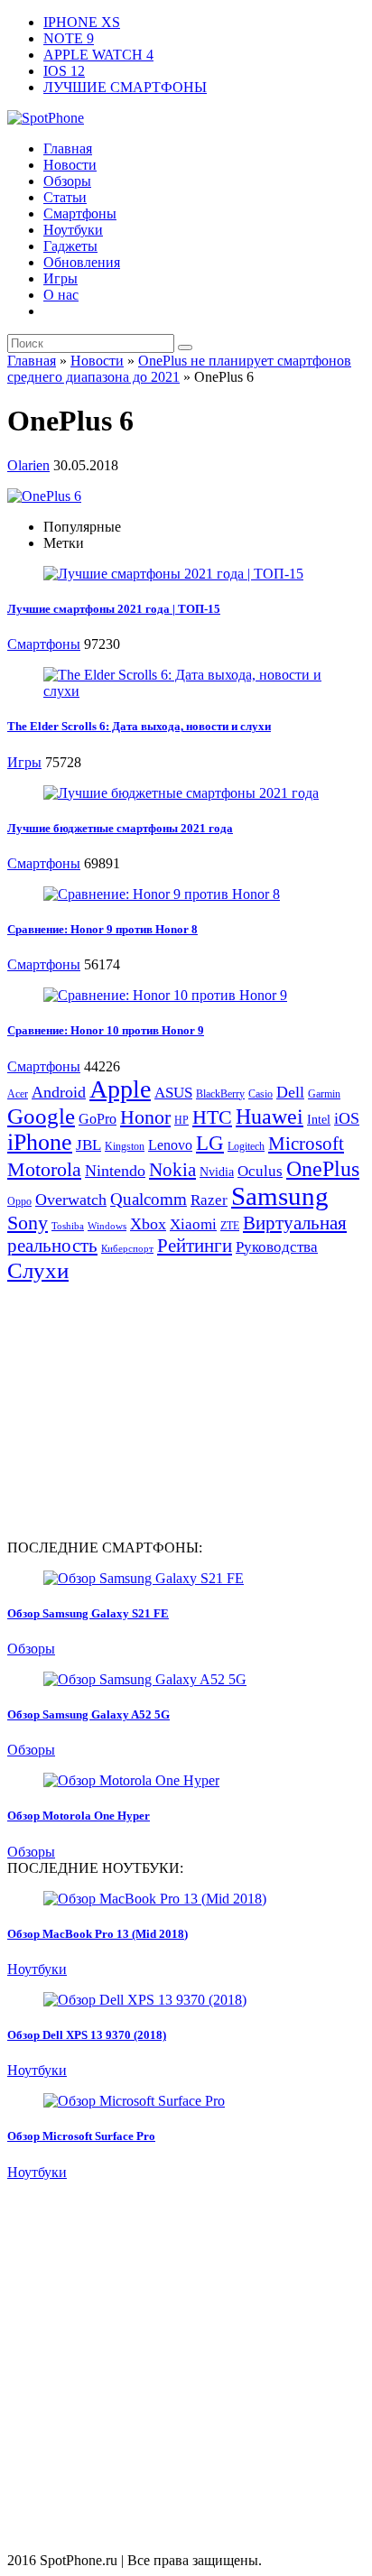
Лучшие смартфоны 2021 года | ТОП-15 (114, 609)
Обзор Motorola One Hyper (79, 1816)
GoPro (98, 1119)
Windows (107, 1226)
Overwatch (71, 1200)
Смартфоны (80, 213)
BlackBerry (220, 1094)
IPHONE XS (82, 22)
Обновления (82, 262)
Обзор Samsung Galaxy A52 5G (88, 1714)
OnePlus (323, 1168)
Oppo (19, 1201)
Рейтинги (195, 1246)
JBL (88, 1145)
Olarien (28, 465)
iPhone (40, 1142)
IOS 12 (64, 71)
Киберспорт (127, 1249)
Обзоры (67, 181)
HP (181, 1120)
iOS (347, 1118)
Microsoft (306, 1144)
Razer (209, 1200)
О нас (61, 295)
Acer (18, 1094)
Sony (28, 1223)
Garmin (324, 1094)
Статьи (65, 197)
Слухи (38, 1270)
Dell (290, 1092)
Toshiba (68, 1226)
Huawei (270, 1117)
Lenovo (170, 1145)
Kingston (125, 1146)
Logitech (246, 1146)
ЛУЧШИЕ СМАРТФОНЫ (125, 87)
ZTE (230, 1226)
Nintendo (115, 1171)
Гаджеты (70, 246)
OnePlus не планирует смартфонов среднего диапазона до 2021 (179, 369)
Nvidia (217, 1172)
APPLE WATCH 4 (98, 55)
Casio (260, 1094)
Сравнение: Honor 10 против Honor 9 (106, 1030)
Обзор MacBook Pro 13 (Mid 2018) (98, 1934)
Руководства (277, 1247)
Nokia (172, 1170)
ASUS (173, 1093)
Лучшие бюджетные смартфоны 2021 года (120, 828)
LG (210, 1143)
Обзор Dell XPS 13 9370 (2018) (87, 2035)
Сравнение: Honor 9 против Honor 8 (102, 929)
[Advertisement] (159, 1410)
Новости (70, 165)
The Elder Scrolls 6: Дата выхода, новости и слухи (139, 726)
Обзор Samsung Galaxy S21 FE (88, 1613)
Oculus (260, 1171)
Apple (120, 1089)
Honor (145, 1117)
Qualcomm (149, 1199)
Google (41, 1116)
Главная (68, 148)
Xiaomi (193, 1224)
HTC (212, 1117)
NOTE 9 (69, 38)
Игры (60, 278)
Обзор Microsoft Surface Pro (81, 2136)
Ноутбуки (73, 230)
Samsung (280, 1196)
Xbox (148, 1224)
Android (59, 1092)
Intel (319, 1120)
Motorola (44, 1169)
